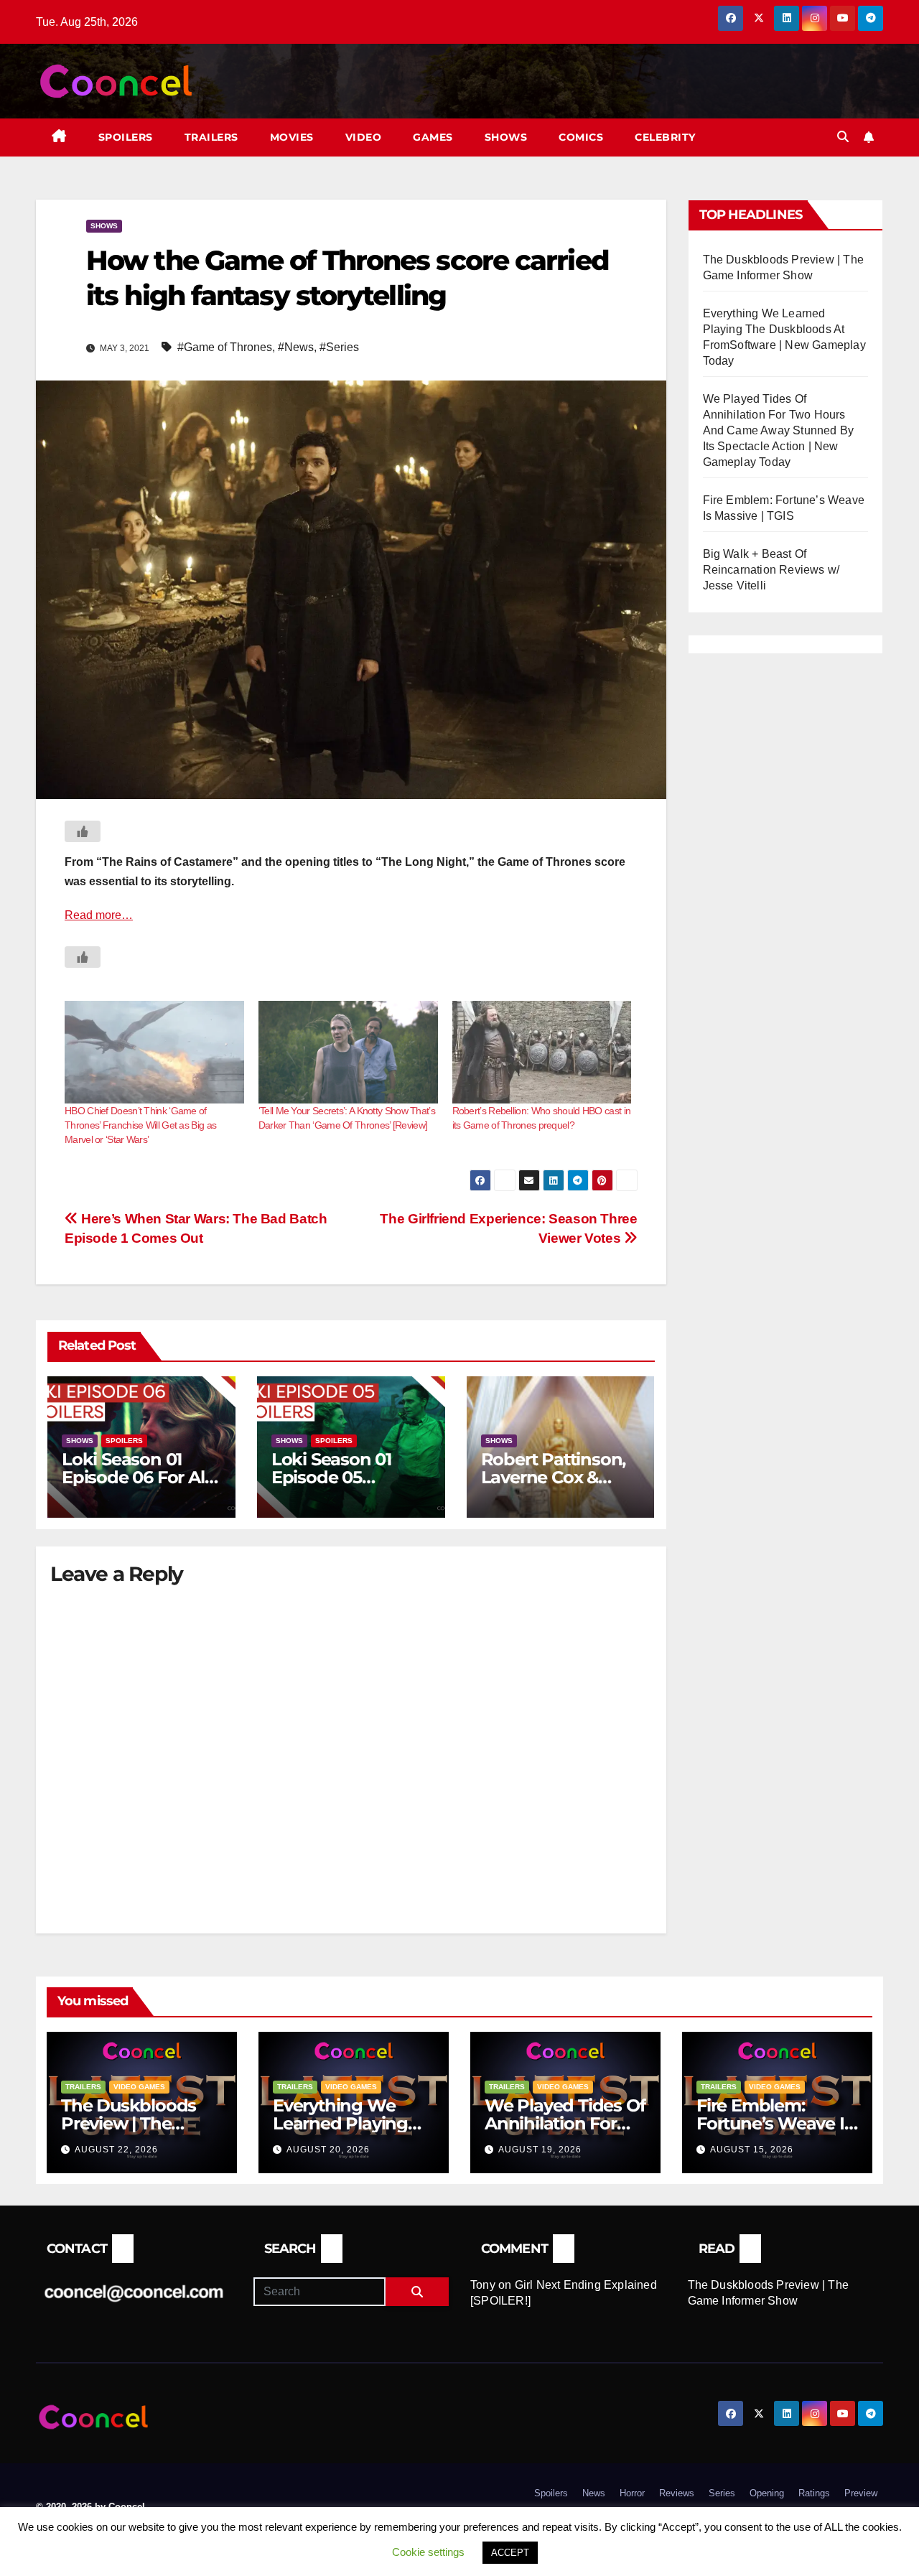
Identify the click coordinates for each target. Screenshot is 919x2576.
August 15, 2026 (752, 2150)
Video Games (139, 2087)
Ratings (814, 2493)
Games (433, 137)
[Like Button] (83, 831)
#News (296, 347)
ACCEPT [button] (510, 2553)
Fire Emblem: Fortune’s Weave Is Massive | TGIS (774, 2123)
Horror (632, 2493)
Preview (861, 2493)
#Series (339, 347)
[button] (843, 137)
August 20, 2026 (328, 2150)
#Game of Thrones (225, 347)
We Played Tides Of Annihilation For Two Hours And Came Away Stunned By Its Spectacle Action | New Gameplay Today (779, 430)
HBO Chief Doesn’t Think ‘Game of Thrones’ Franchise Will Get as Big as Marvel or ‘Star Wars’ (140, 1125)
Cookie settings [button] (428, 2552)
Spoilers (126, 137)
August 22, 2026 (116, 2150)
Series (722, 2493)
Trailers (211, 137)
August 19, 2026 (540, 2150)
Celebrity (665, 137)
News (594, 2493)
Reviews (677, 2493)
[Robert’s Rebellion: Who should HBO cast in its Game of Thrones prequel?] (542, 1052)
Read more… (99, 915)
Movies (292, 137)
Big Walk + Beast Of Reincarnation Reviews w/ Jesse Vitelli (771, 570)
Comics (581, 137)
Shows (506, 137)
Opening (767, 2493)
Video (364, 137)
